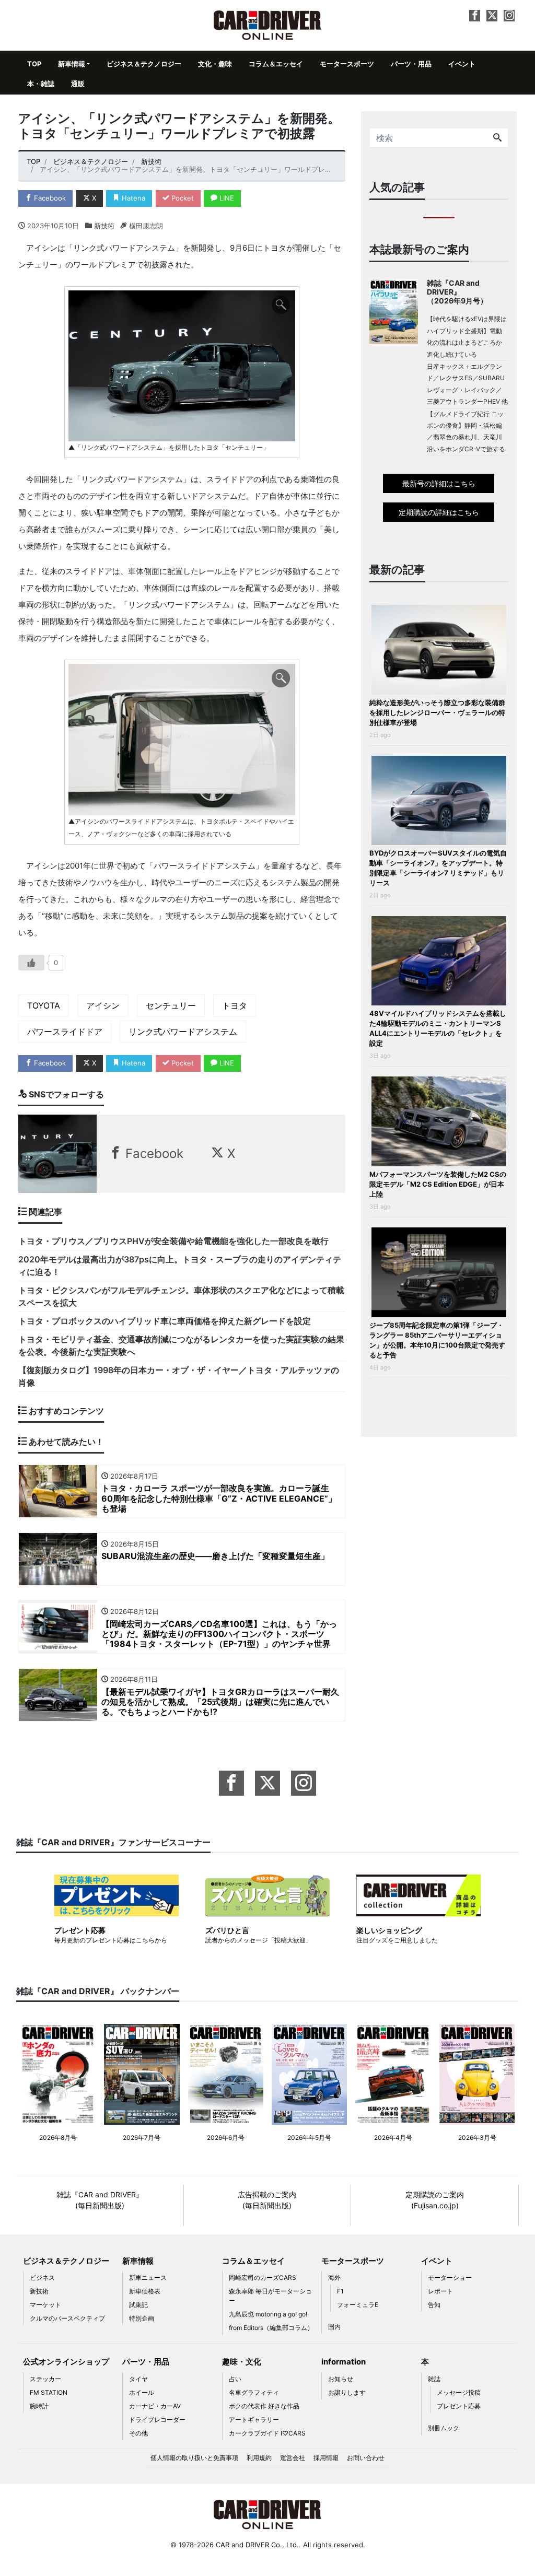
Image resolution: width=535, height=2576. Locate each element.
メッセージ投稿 (459, 2392)
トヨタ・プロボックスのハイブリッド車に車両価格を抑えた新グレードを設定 (165, 1321)
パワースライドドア (65, 1032)
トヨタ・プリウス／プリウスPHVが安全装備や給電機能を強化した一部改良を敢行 (173, 1241)
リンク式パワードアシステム (183, 1032)
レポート (440, 2291)
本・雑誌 (41, 84)
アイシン (103, 1005)
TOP (34, 64)
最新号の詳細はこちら (439, 483)
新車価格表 (145, 2291)
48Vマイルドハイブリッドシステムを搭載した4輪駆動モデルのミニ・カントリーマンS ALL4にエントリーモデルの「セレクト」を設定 (438, 1028)
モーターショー (450, 2278)
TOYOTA (44, 1005)
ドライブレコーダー (157, 2420)
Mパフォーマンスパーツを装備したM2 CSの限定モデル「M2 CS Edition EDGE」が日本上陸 (438, 1184)
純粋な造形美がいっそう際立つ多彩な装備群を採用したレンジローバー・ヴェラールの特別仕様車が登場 (437, 712)
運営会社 (293, 2458)
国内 (334, 2327)
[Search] (497, 138)
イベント (462, 64)
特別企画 (142, 2318)
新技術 (104, 226)
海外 (334, 2278)
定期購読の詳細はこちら (439, 512)
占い (235, 2379)
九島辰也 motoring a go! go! (268, 2314)
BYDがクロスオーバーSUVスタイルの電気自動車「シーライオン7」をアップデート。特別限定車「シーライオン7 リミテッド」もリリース (438, 868)
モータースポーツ (347, 64)
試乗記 (138, 2305)
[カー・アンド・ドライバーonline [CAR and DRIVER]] (268, 24)
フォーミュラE (358, 2305)
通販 (78, 84)
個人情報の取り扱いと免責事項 (194, 2458)
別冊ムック (444, 2428)
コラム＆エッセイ (276, 64)
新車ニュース (148, 2278)
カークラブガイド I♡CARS (267, 2433)
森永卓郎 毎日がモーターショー (270, 2296)
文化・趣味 (215, 64)
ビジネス (42, 2278)
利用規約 (259, 2458)
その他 (138, 2433)
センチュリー (171, 1005)
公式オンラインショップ (66, 2362)
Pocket (182, 198)
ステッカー (45, 2379)
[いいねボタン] (31, 963)
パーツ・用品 (411, 64)
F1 (340, 2291)
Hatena (132, 198)
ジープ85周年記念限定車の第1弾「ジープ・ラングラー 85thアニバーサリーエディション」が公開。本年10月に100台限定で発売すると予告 (437, 1340)
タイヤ (138, 2379)
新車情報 (72, 64)
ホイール (142, 2392)
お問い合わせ (366, 2458)
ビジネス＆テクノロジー (144, 64)
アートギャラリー (254, 2420)
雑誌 (434, 2379)
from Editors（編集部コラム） (271, 2328)
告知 (434, 2305)
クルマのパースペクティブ (67, 2318)
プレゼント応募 (459, 2406)
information (344, 2362)
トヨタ (235, 1005)
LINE (226, 198)
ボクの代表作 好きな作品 (264, 2406)
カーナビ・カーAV (155, 2406)
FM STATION (49, 2392)
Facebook (49, 198)
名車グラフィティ (254, 2392)
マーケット (45, 2305)
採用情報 (326, 2458)
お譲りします (347, 2392)
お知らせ (341, 2379)
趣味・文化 (242, 2362)
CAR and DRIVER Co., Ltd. (257, 2545)
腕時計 (39, 2406)
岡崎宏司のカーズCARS (263, 2278)
